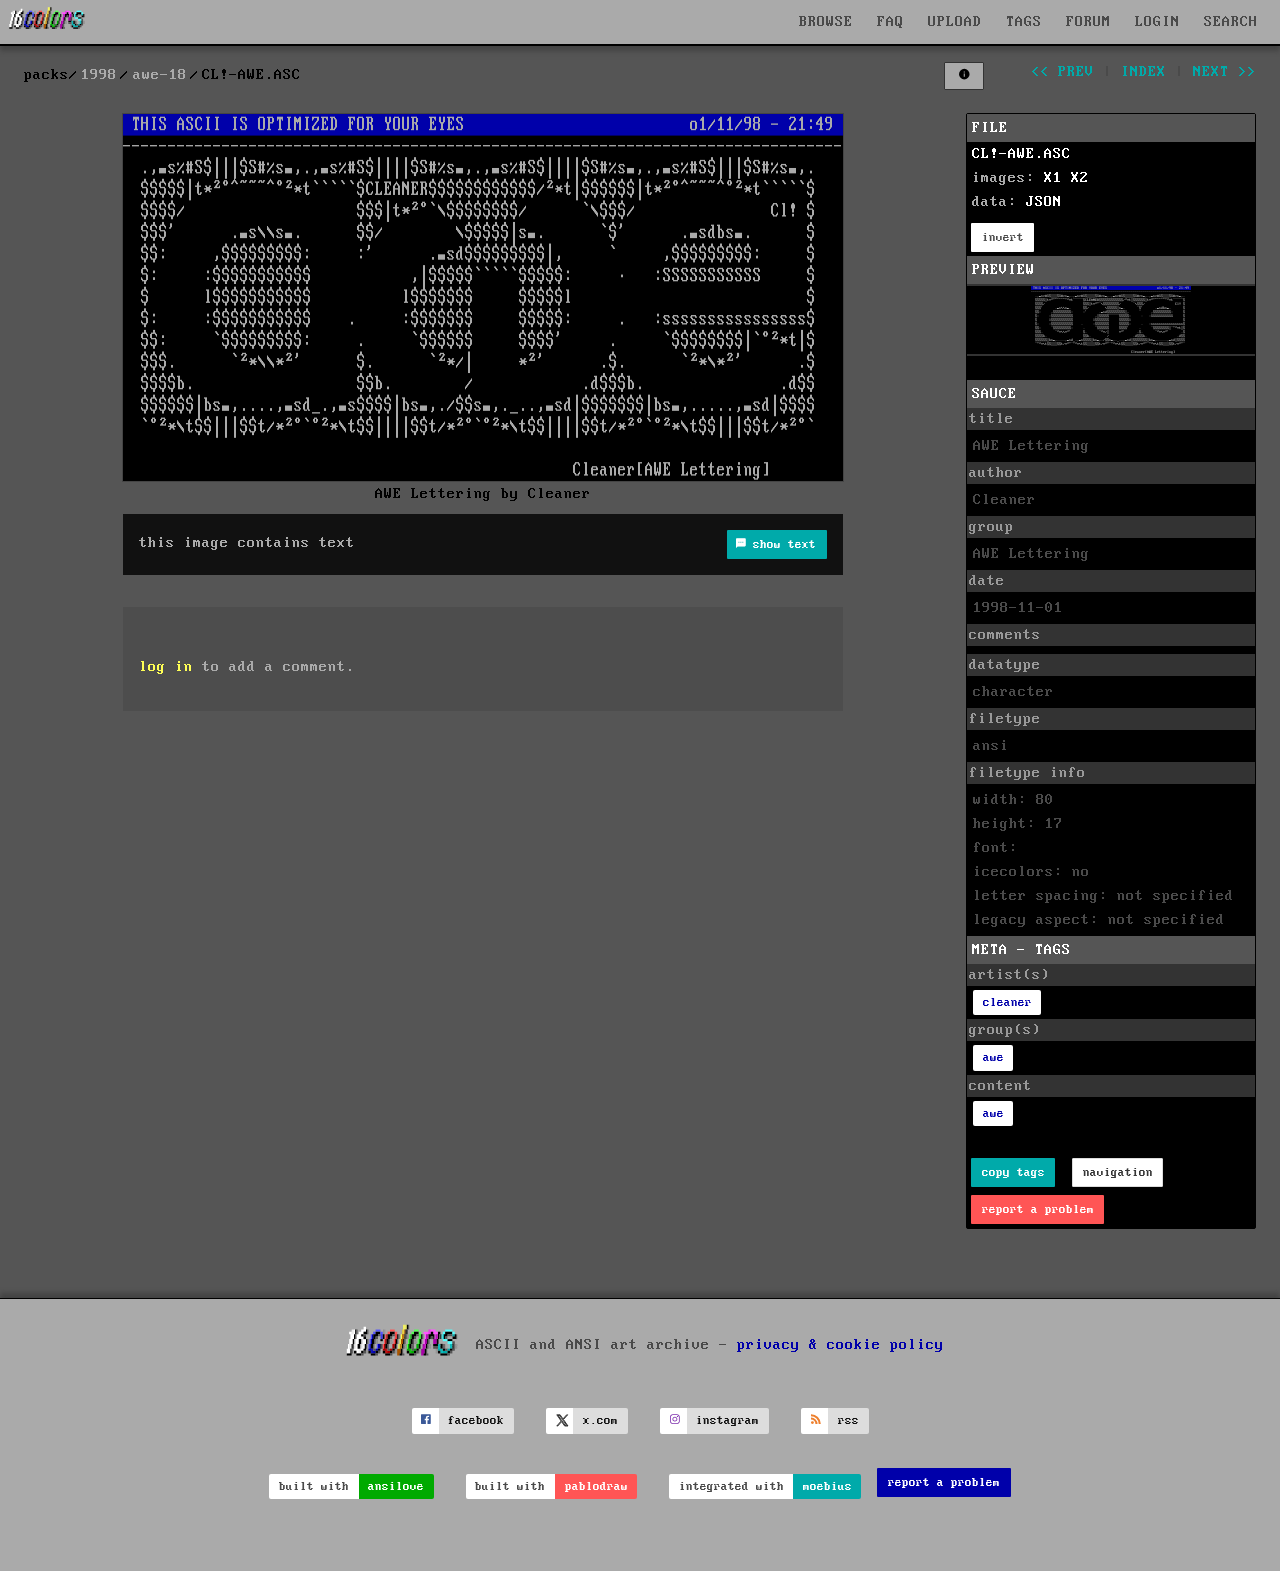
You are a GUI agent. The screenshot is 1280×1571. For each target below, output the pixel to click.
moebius (827, 1486)
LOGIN (1157, 22)
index (1143, 72)
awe (993, 1057)
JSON (1044, 202)
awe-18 (160, 75)
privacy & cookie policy (840, 1345)
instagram (727, 1420)
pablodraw (596, 1486)
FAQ (890, 22)
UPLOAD (955, 22)
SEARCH (1231, 22)
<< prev (1062, 72)
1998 (99, 75)
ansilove (396, 1486)
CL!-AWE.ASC (1021, 154)
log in (166, 667)
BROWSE (826, 22)
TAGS (1024, 22)
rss (848, 1420)
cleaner (1007, 1002)
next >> (1224, 72)
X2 (1080, 178)
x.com (600, 1420)
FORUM (1088, 22)
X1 (1053, 178)
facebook (476, 1420)
